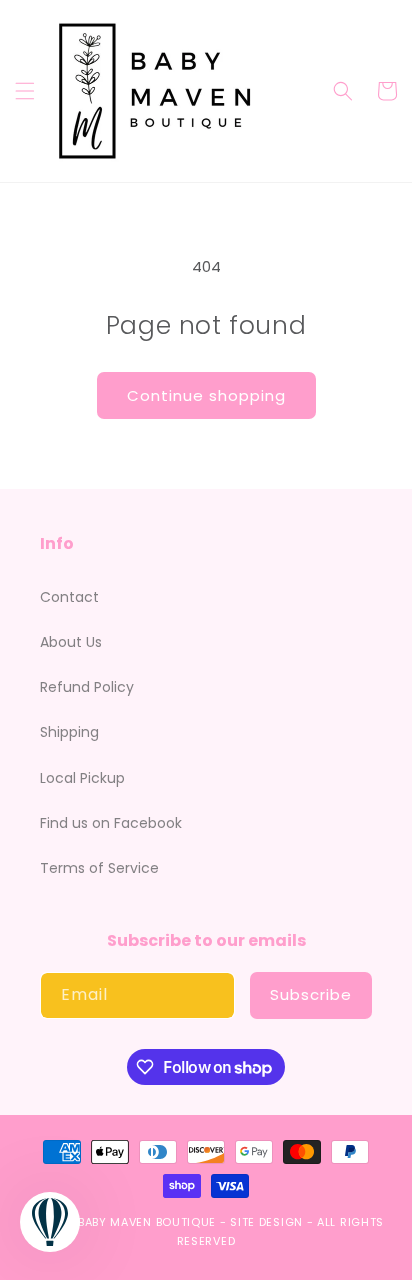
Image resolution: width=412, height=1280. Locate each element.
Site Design (266, 1222)
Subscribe (311, 994)
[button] (25, 91)
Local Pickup (82, 778)
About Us (71, 642)
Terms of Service (99, 868)
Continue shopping (206, 395)
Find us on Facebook (111, 823)
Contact (69, 597)
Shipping (69, 732)
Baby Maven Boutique (147, 1222)
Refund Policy (87, 687)
